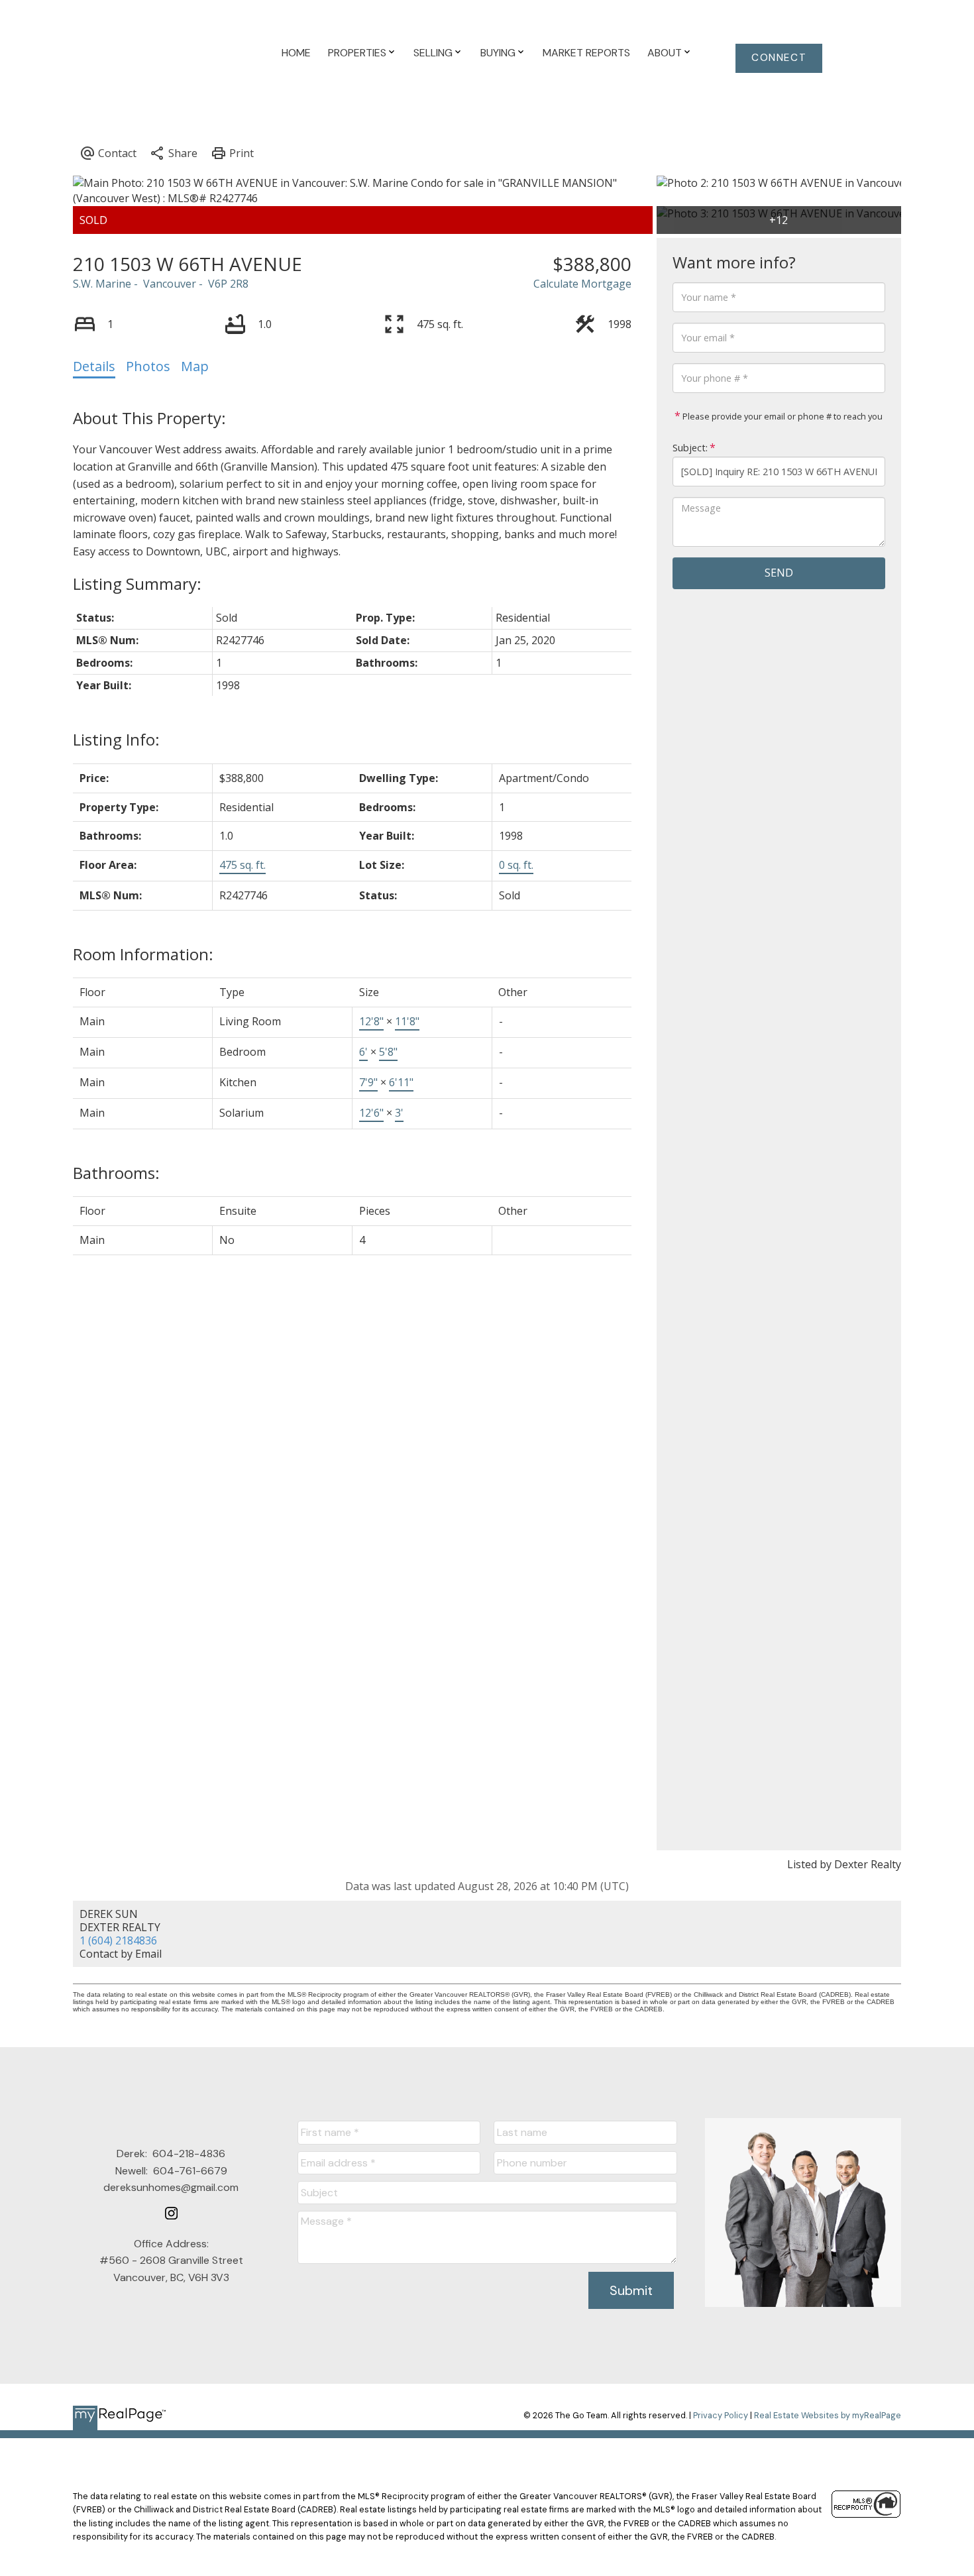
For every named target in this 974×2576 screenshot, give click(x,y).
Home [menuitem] (296, 53)
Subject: (690, 448)
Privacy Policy (721, 2415)
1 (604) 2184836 (118, 1940)
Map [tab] (195, 366)
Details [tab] (94, 366)
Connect (779, 58)
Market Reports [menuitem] (586, 53)
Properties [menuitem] (357, 53)
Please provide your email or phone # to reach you (782, 416)
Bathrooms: (116, 1173)
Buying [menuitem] (498, 53)
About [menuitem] (665, 53)
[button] (779, 58)
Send (779, 573)
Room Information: (143, 954)
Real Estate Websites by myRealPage (828, 2415)
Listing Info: (116, 739)
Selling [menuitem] (433, 53)
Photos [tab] (148, 366)
